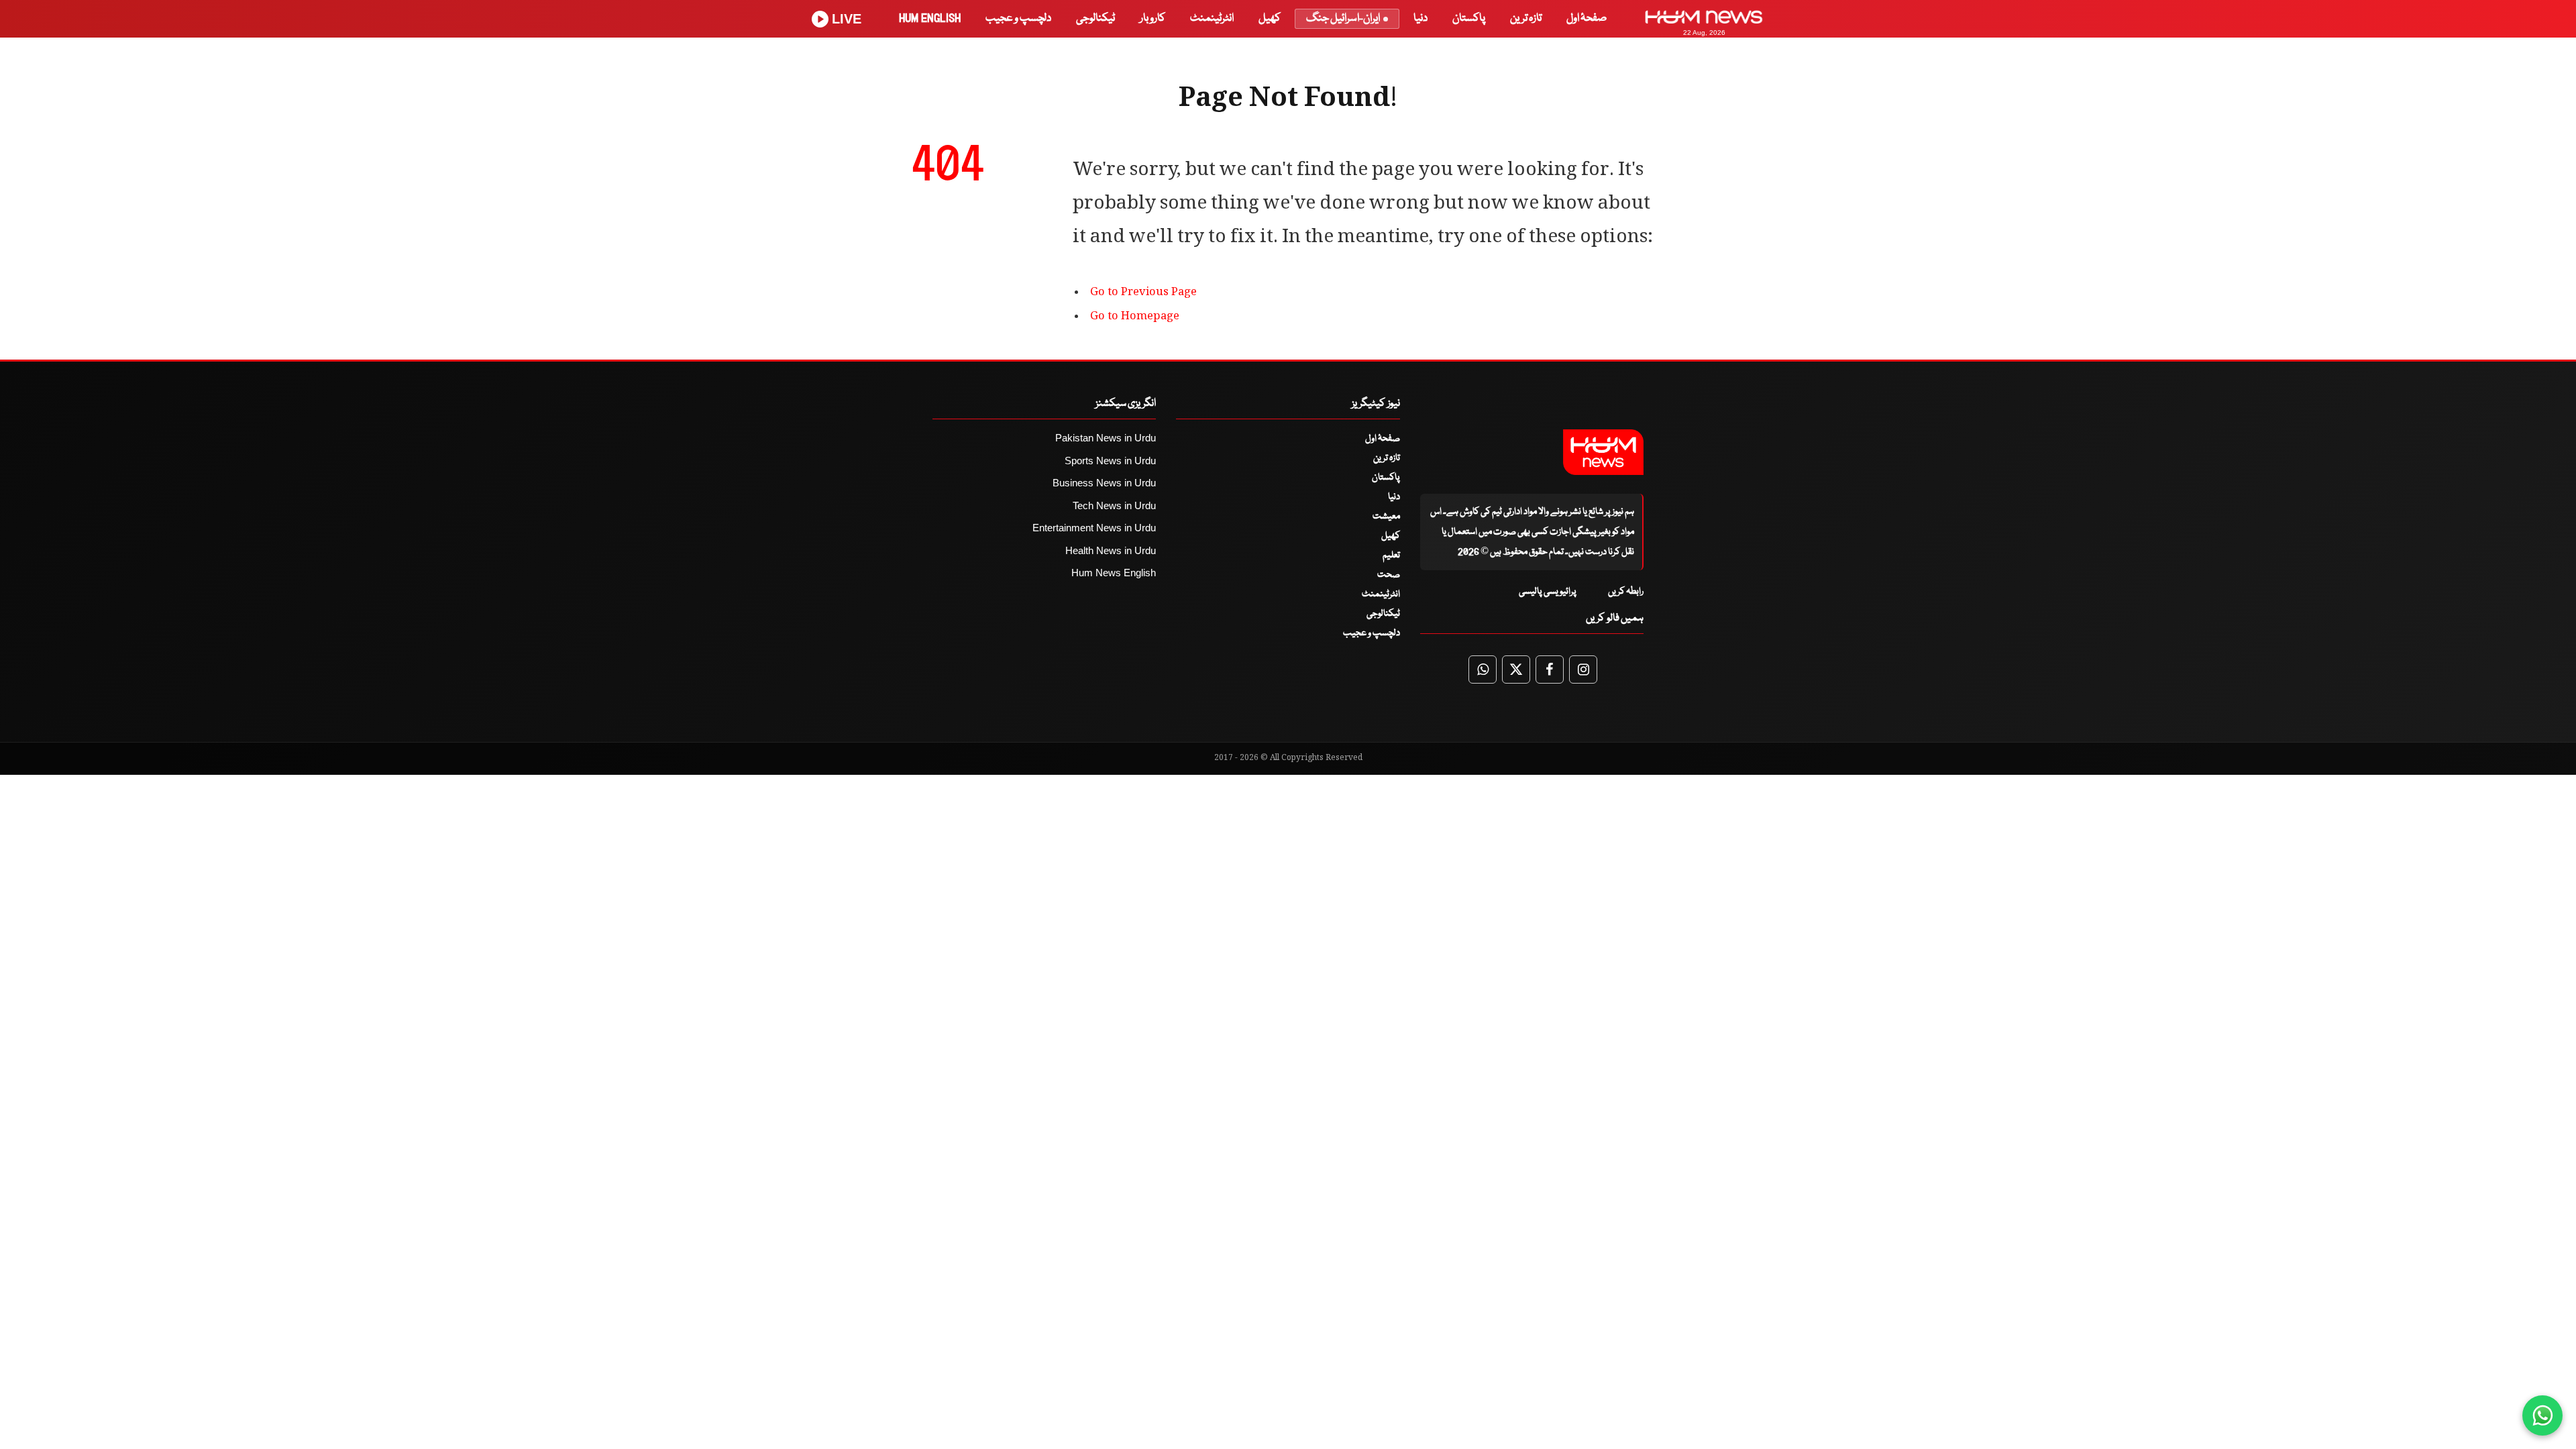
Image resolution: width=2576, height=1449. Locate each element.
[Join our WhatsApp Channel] (2542, 1415)
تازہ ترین (1526, 18)
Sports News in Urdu (1110, 461)
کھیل (1270, 18)
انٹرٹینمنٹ (1212, 18)
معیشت (1386, 517)
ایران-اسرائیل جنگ (1343, 18)
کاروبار (1152, 18)
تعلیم (1391, 555)
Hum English (930, 18)
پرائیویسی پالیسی (1548, 592)
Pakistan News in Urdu (1106, 438)
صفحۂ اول (1587, 18)
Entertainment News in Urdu (1094, 528)
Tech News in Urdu (1114, 505)
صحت (1389, 575)
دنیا (1420, 18)
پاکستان (1469, 18)
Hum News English (1114, 573)
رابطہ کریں (1626, 592)
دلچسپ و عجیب (1018, 18)
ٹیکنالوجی (1095, 18)
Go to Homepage (1135, 317)
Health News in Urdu (1111, 550)
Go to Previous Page (1143, 293)
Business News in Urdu (1104, 483)
